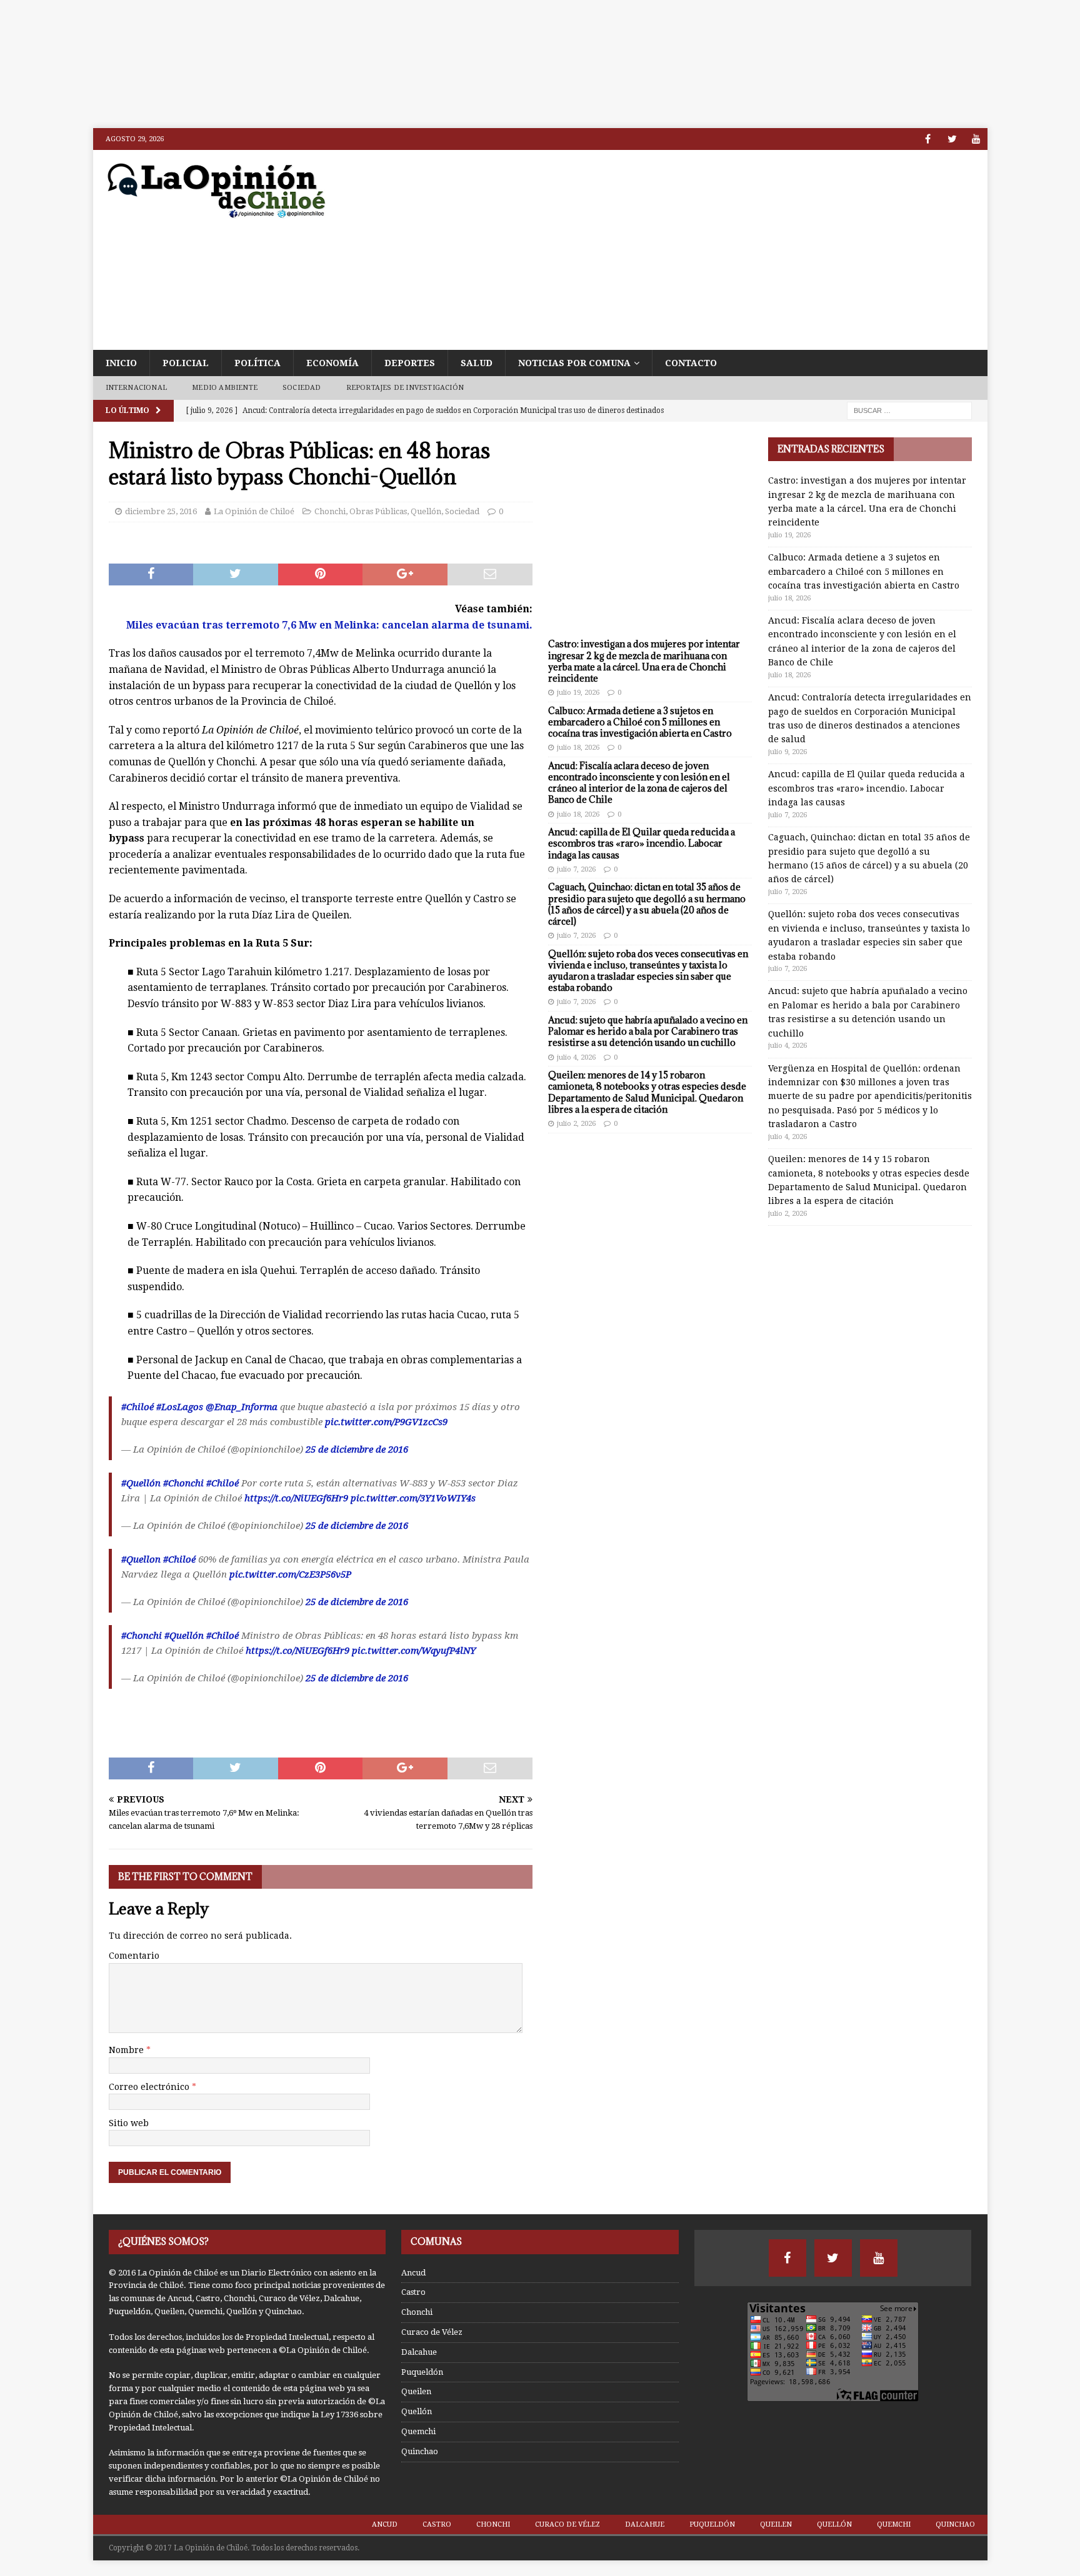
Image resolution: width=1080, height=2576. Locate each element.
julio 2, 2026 (576, 1124)
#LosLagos (180, 1407)
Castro (413, 2292)
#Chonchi (183, 1483)
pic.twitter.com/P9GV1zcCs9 (386, 1422)
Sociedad (302, 388)
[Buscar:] (909, 410)
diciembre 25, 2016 (161, 511)
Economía (332, 363)
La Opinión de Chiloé (254, 511)
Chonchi (330, 511)
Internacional (137, 388)
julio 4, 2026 (576, 1057)
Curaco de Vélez (432, 2332)
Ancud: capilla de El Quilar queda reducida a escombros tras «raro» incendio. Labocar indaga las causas (642, 843)
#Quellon (141, 1559)
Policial (186, 363)
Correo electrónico (150, 2087)
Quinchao (420, 2451)
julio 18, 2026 (578, 748)
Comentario (134, 1956)
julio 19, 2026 (578, 693)
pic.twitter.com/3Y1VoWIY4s (413, 1498)
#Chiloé (137, 1407)
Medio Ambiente (225, 388)
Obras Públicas (378, 511)
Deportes (410, 363)
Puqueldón (422, 2372)
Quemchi (418, 2431)
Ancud (413, 2273)
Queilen (416, 2391)
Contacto (691, 363)
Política (257, 363)
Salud (477, 363)
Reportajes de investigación (405, 388)
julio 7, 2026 (576, 869)
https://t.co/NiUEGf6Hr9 (296, 1498)
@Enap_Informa (242, 1407)
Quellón (426, 511)
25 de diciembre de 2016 (357, 1450)
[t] (952, 139)
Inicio (121, 363)
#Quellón (141, 1483)
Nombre (127, 2050)
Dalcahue (419, 2352)
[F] (928, 139)
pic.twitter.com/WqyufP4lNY (414, 1651)
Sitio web (129, 2123)
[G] (977, 139)
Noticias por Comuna (574, 363)
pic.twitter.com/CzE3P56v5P (290, 1574)
